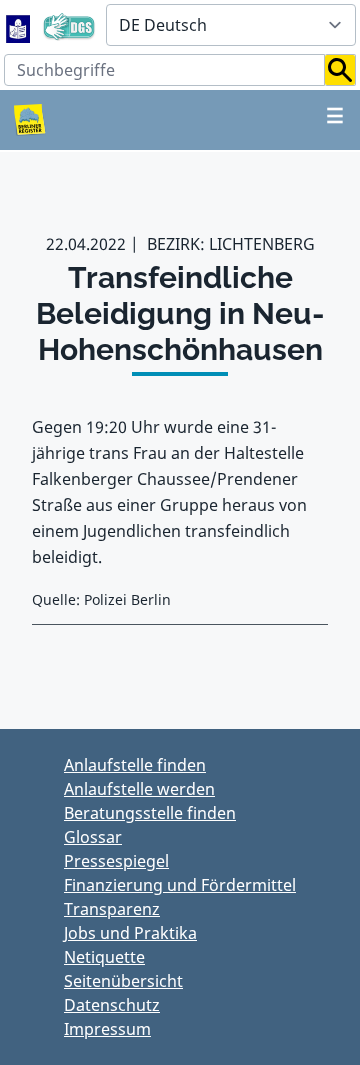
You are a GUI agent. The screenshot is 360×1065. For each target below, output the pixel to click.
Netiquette (104, 957)
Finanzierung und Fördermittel (180, 885)
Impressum (107, 1029)
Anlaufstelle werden (139, 789)
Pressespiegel (116, 861)
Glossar (93, 837)
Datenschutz (112, 1005)
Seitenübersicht (123, 981)
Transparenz (112, 909)
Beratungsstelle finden (150, 813)
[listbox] (231, 25)
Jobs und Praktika (130, 933)
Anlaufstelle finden (135, 765)
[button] (340, 70)
